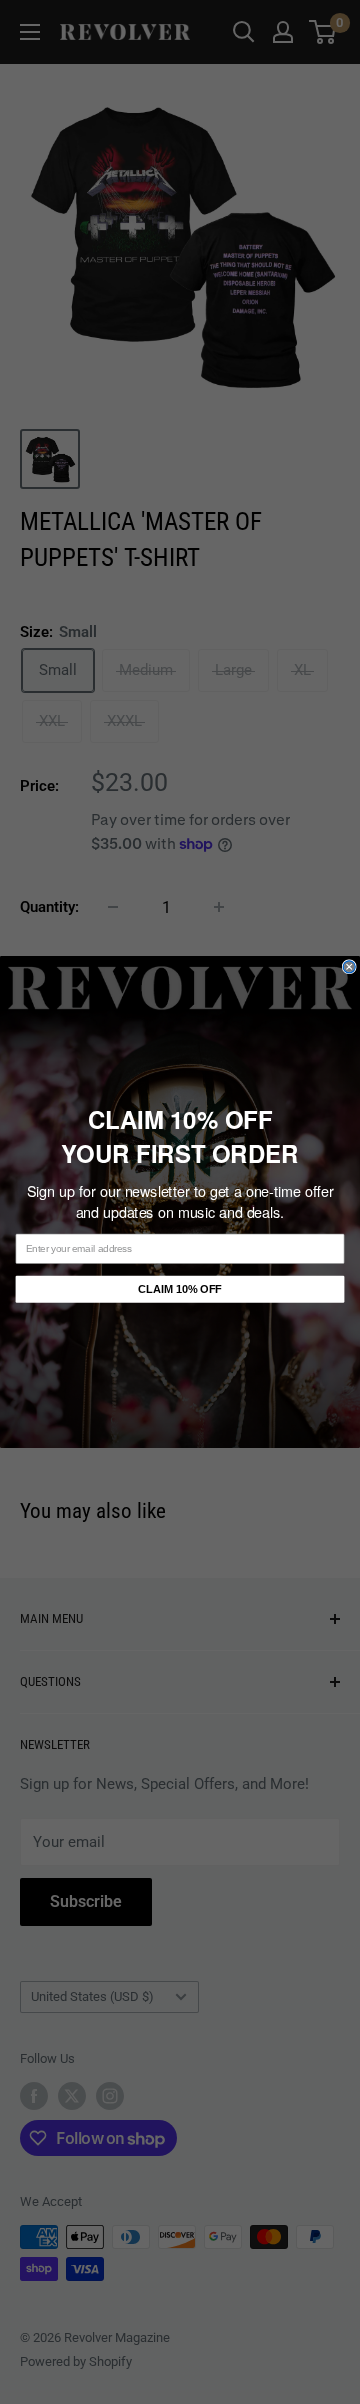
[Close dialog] (349, 967)
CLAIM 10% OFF (179, 1289)
